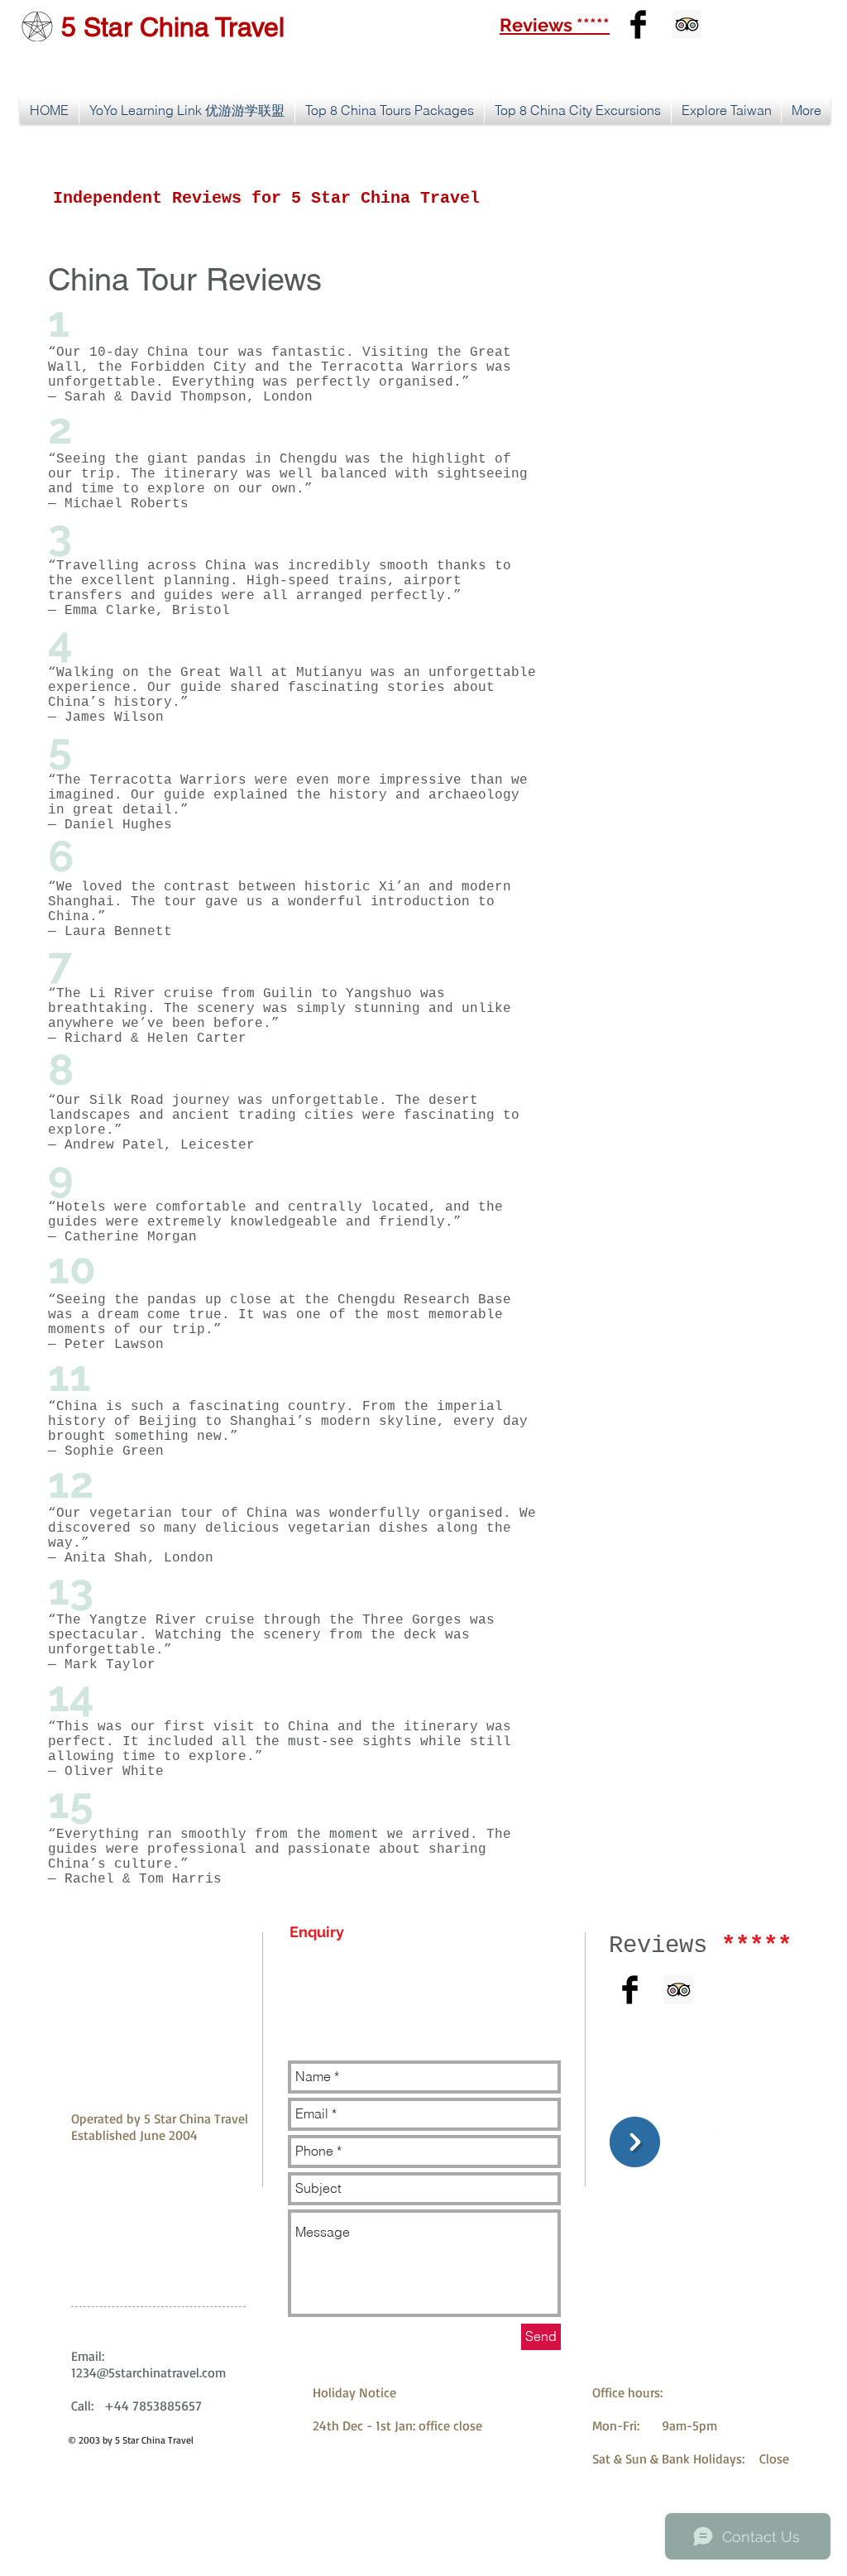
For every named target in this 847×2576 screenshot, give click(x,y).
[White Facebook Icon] (718, 2134)
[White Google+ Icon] (669, 2134)
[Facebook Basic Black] (638, 24)
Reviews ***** (555, 25)
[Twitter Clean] (694, 2134)
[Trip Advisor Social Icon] (687, 24)
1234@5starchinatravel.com (148, 2372)
